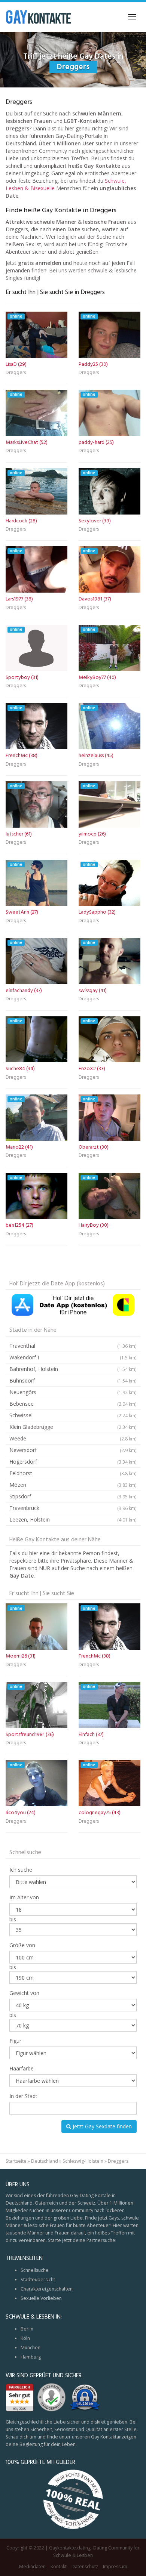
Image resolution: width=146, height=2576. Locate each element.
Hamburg (31, 2357)
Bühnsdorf (73, 1380)
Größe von (22, 1945)
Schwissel (73, 1415)
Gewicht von (24, 1993)
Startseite (16, 2161)
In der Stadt (23, 2096)
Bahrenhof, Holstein (73, 1369)
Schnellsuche (35, 2270)
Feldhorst (73, 1473)
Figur (15, 2041)
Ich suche (21, 1870)
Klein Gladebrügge (73, 1427)
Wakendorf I (73, 1357)
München (31, 2348)
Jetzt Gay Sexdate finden (101, 2126)
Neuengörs (73, 1392)
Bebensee (73, 1404)
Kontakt (59, 2566)
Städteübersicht (38, 2280)
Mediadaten (32, 2566)
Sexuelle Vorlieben (41, 2298)
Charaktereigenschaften (47, 2289)
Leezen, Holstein (73, 1519)
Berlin (27, 2329)
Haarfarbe (22, 2068)
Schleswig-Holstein (83, 2161)
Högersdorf (73, 1462)
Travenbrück (73, 1508)
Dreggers (16, 373)
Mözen (73, 1485)
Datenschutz (85, 2566)
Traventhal (73, 1346)
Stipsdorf (73, 1496)
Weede (73, 1438)
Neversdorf (73, 1450)
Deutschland (45, 2161)
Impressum (115, 2566)
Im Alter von (24, 1897)
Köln (25, 2338)
